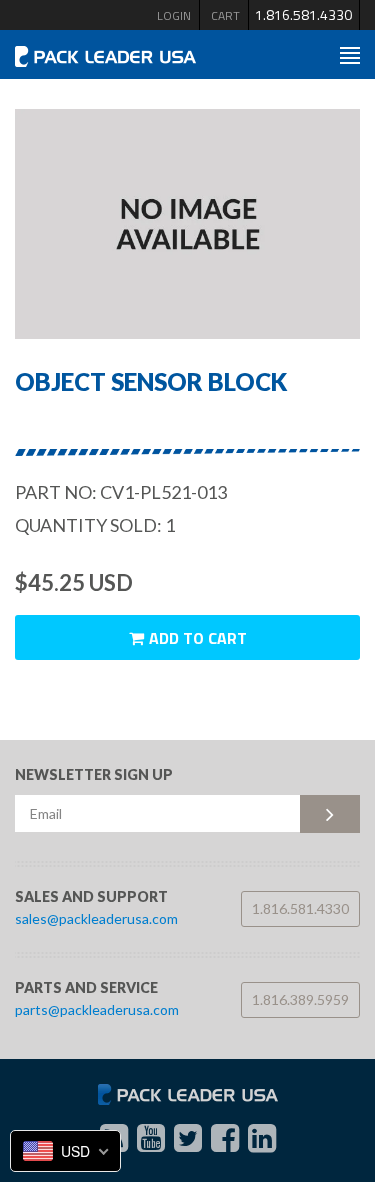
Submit (330, 814)
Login (174, 15)
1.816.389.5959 (300, 999)
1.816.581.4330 (303, 14)
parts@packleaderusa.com (97, 1009)
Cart (225, 15)
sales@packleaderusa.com (96, 918)
